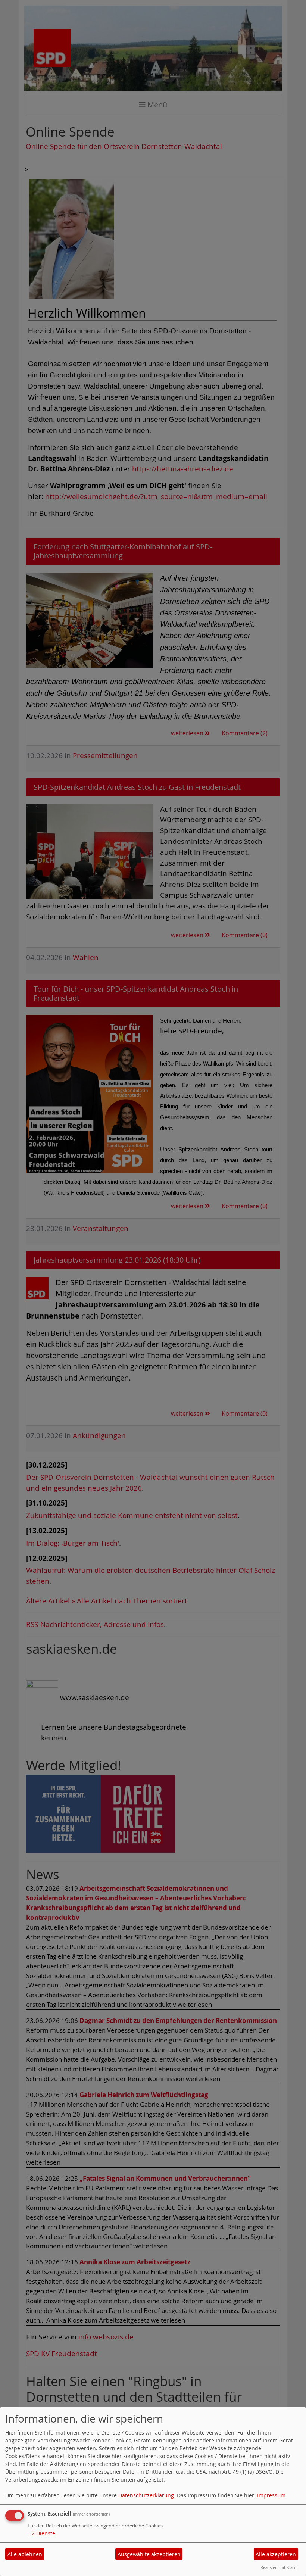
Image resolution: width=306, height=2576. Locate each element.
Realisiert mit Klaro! (279, 2567)
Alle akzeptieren (276, 2554)
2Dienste (41, 2533)
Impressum (271, 2495)
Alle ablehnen (25, 2554)
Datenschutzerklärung (146, 2495)
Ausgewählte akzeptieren (149, 2554)
